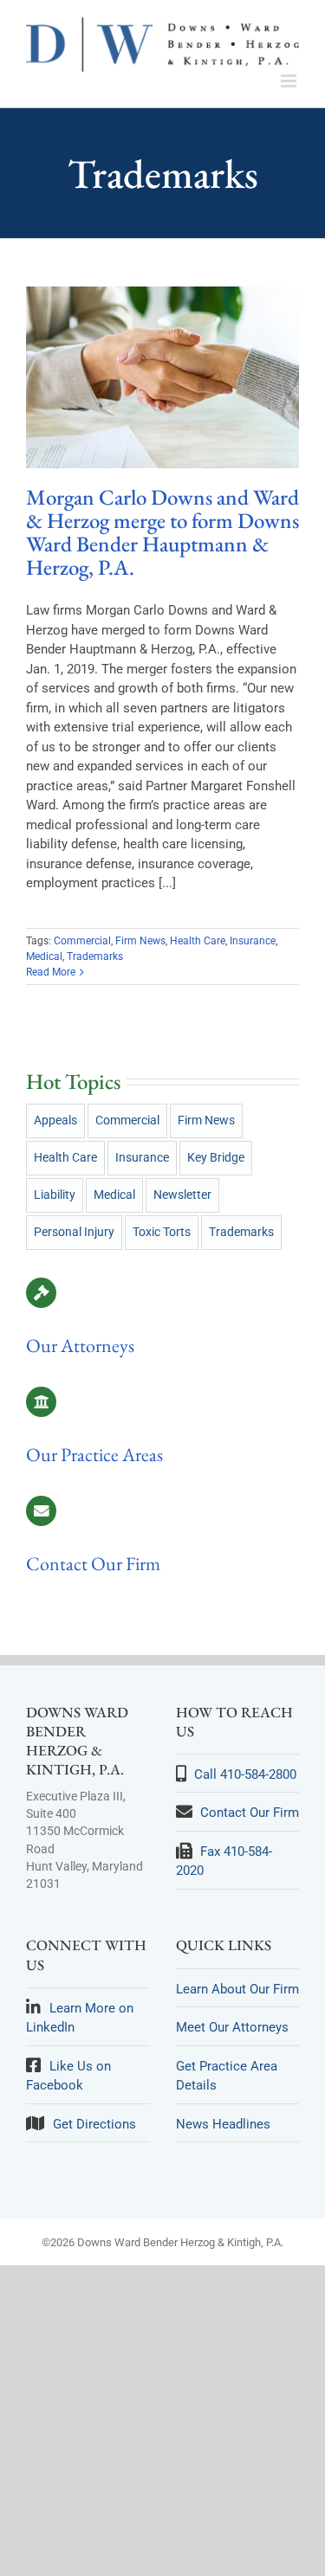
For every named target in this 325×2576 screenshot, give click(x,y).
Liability (55, 1195)
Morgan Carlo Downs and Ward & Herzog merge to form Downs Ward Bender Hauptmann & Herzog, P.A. (162, 532)
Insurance (253, 941)
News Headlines (223, 2124)
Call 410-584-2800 (245, 1774)
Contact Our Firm (93, 1564)
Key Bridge (216, 1157)
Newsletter (182, 1195)
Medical (44, 956)
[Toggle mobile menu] (290, 81)
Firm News (140, 941)
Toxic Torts (162, 1232)
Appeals (55, 1120)
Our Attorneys (80, 1346)
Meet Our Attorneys (232, 2027)
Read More (51, 972)
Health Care (198, 941)
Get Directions (94, 2124)
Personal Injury (74, 1232)
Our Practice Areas (94, 1455)
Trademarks (95, 956)
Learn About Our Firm (237, 1989)
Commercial (82, 941)
